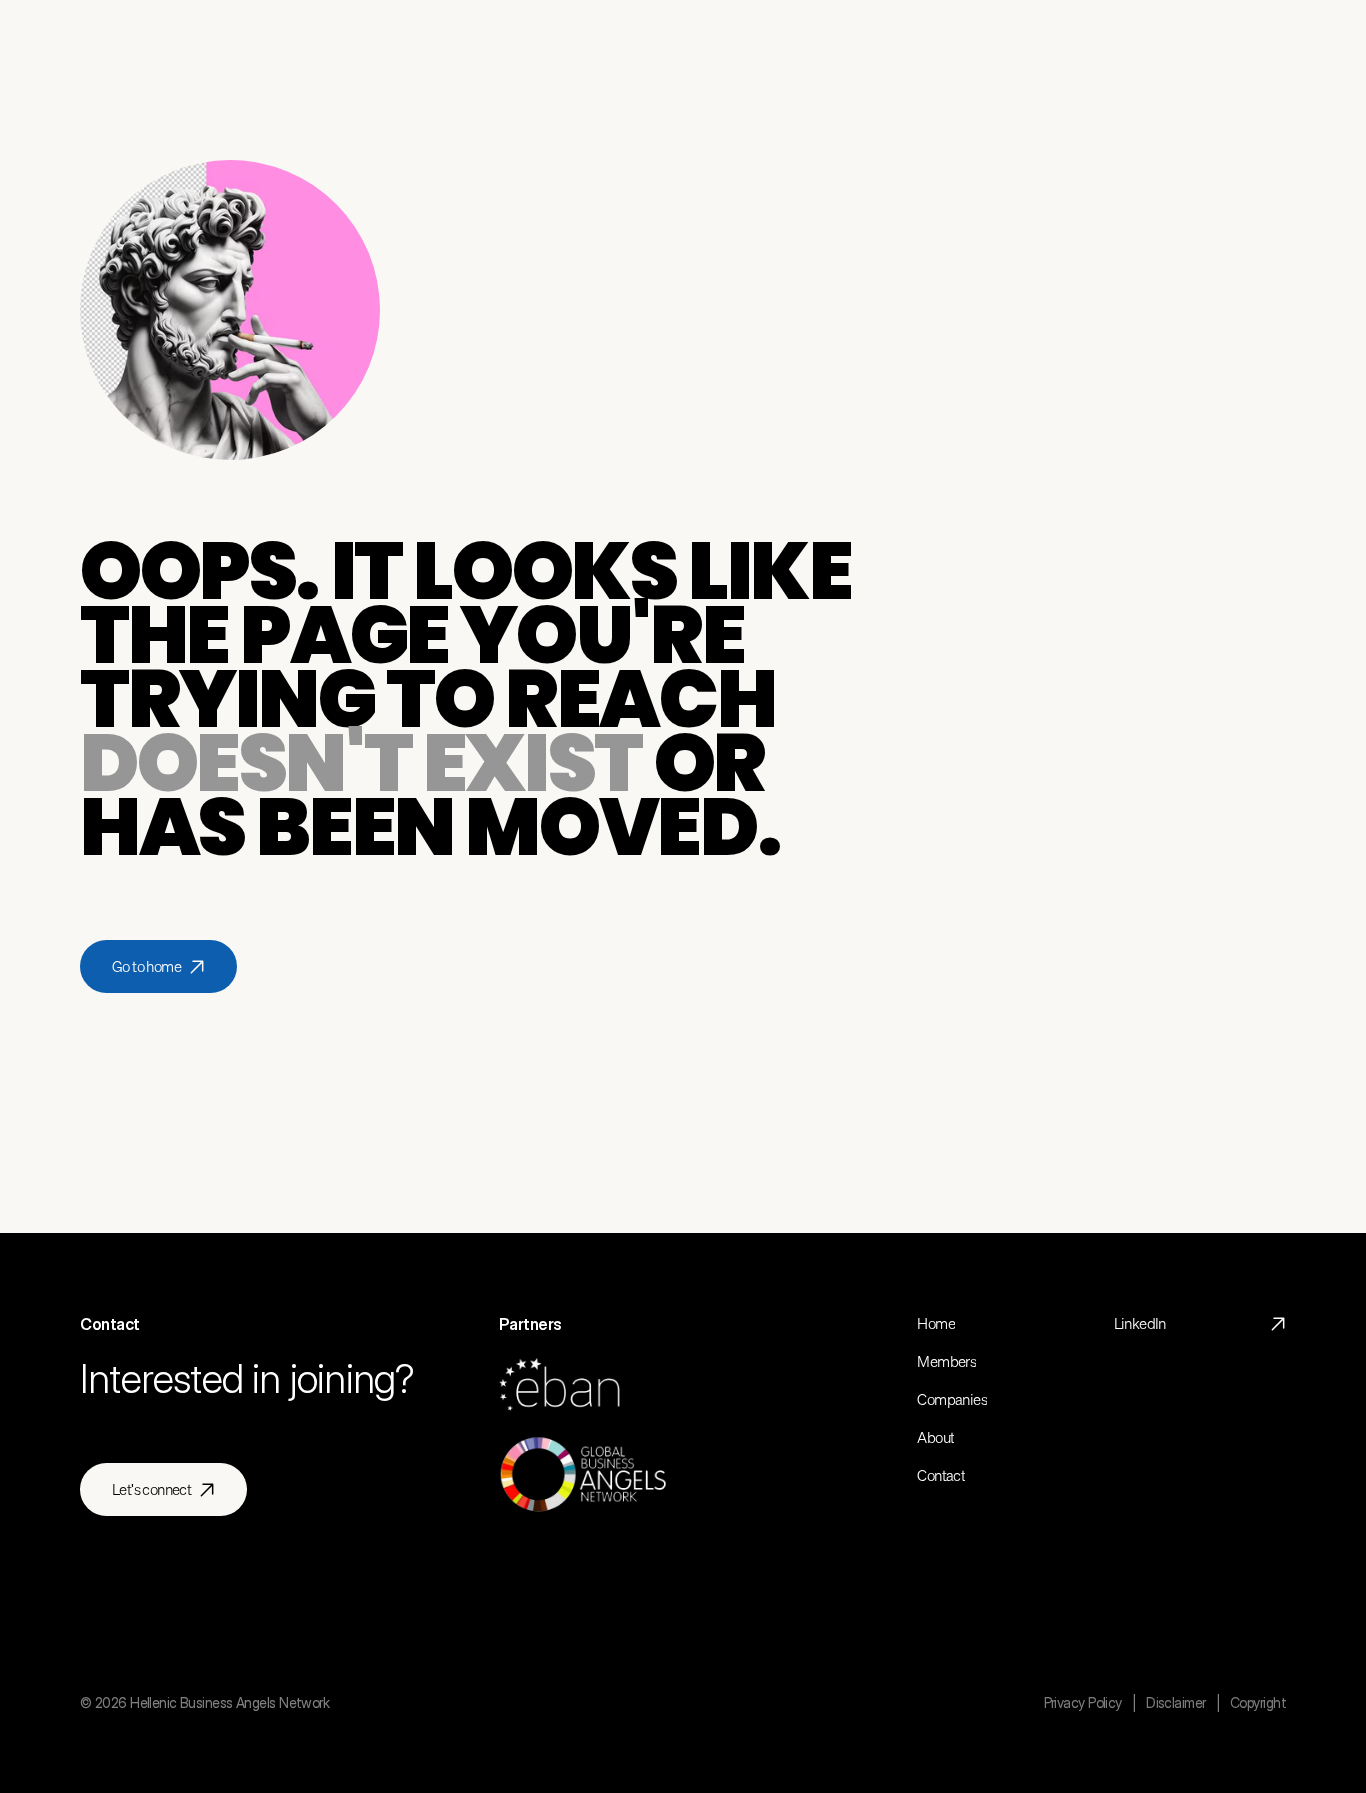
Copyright (1258, 1702)
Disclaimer (1175, 1702)
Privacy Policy (1083, 1702)
